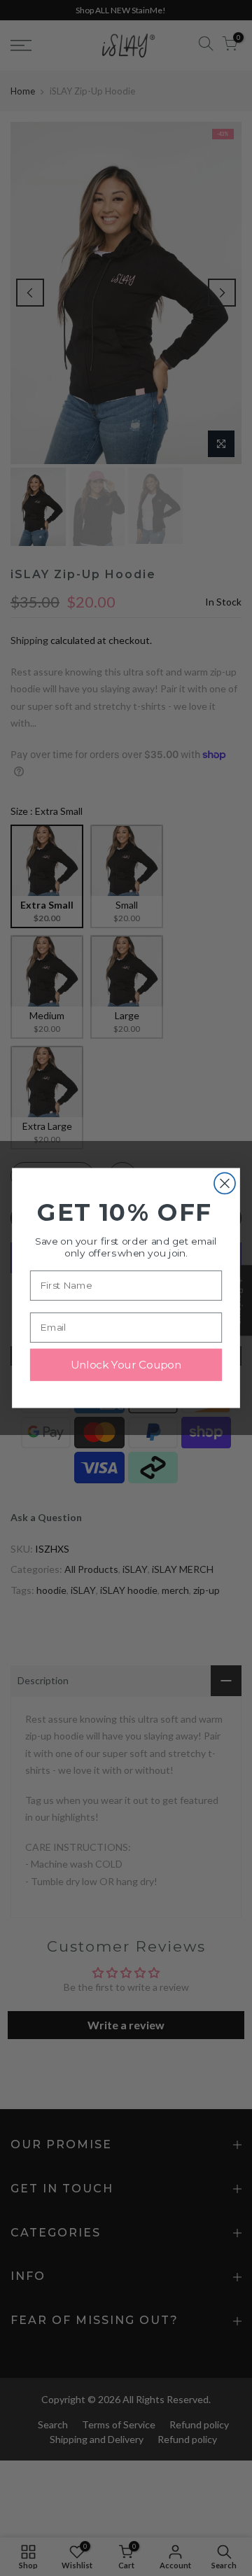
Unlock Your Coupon (126, 1365)
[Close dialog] (225, 1183)
